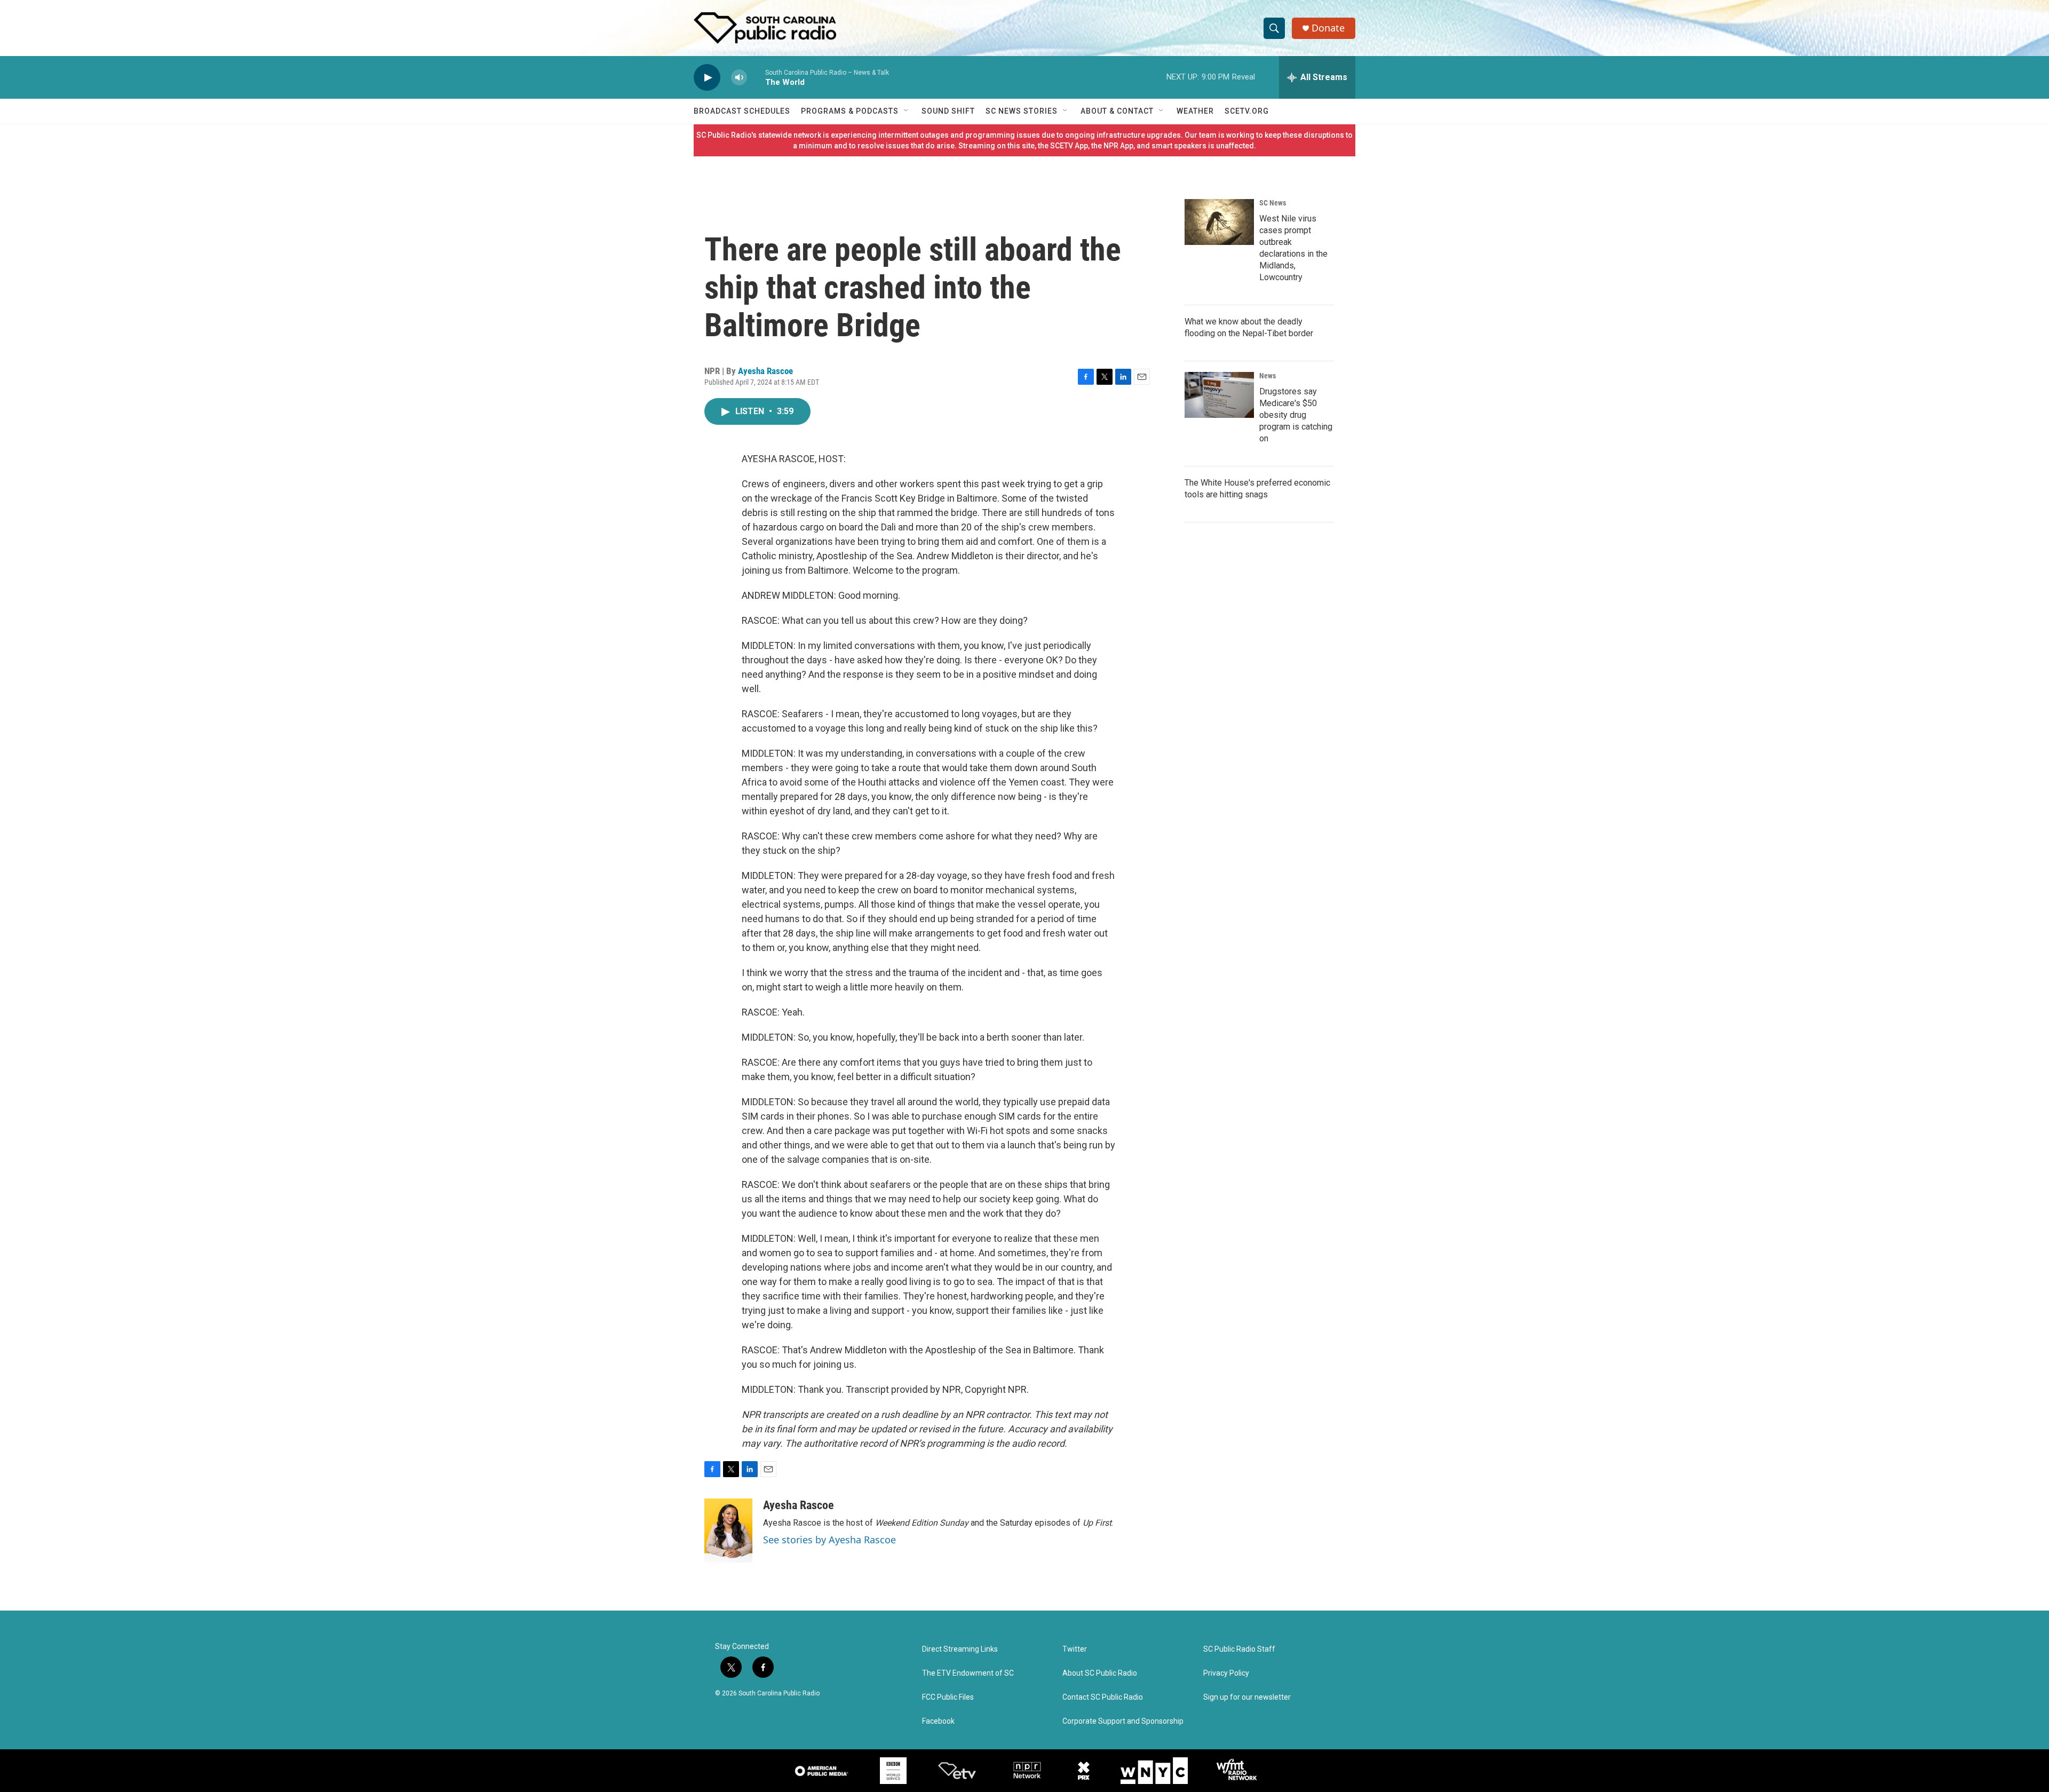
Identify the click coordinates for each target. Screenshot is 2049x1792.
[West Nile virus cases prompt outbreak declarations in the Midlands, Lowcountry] (1219, 222)
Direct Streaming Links (960, 1649)
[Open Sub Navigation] (907, 111)
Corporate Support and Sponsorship (1123, 1721)
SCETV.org (1247, 111)
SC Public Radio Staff (1239, 1649)
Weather (1195, 111)
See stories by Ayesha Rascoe (829, 1540)
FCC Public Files (948, 1697)
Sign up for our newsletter (1247, 1697)
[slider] (756, 77)
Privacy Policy (1226, 1673)
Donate (1328, 28)
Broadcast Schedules (742, 111)
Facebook (938, 1721)
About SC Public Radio (1100, 1673)
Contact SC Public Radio (1103, 1697)
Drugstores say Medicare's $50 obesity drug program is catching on (1296, 415)
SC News (1273, 203)
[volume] (739, 78)
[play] (707, 78)
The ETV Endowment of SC (968, 1673)
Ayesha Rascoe (765, 371)
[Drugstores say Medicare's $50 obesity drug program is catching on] (1219, 395)
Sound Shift (948, 111)
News (1268, 376)
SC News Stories (1022, 111)
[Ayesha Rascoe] (728, 1531)
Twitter (1075, 1649)
